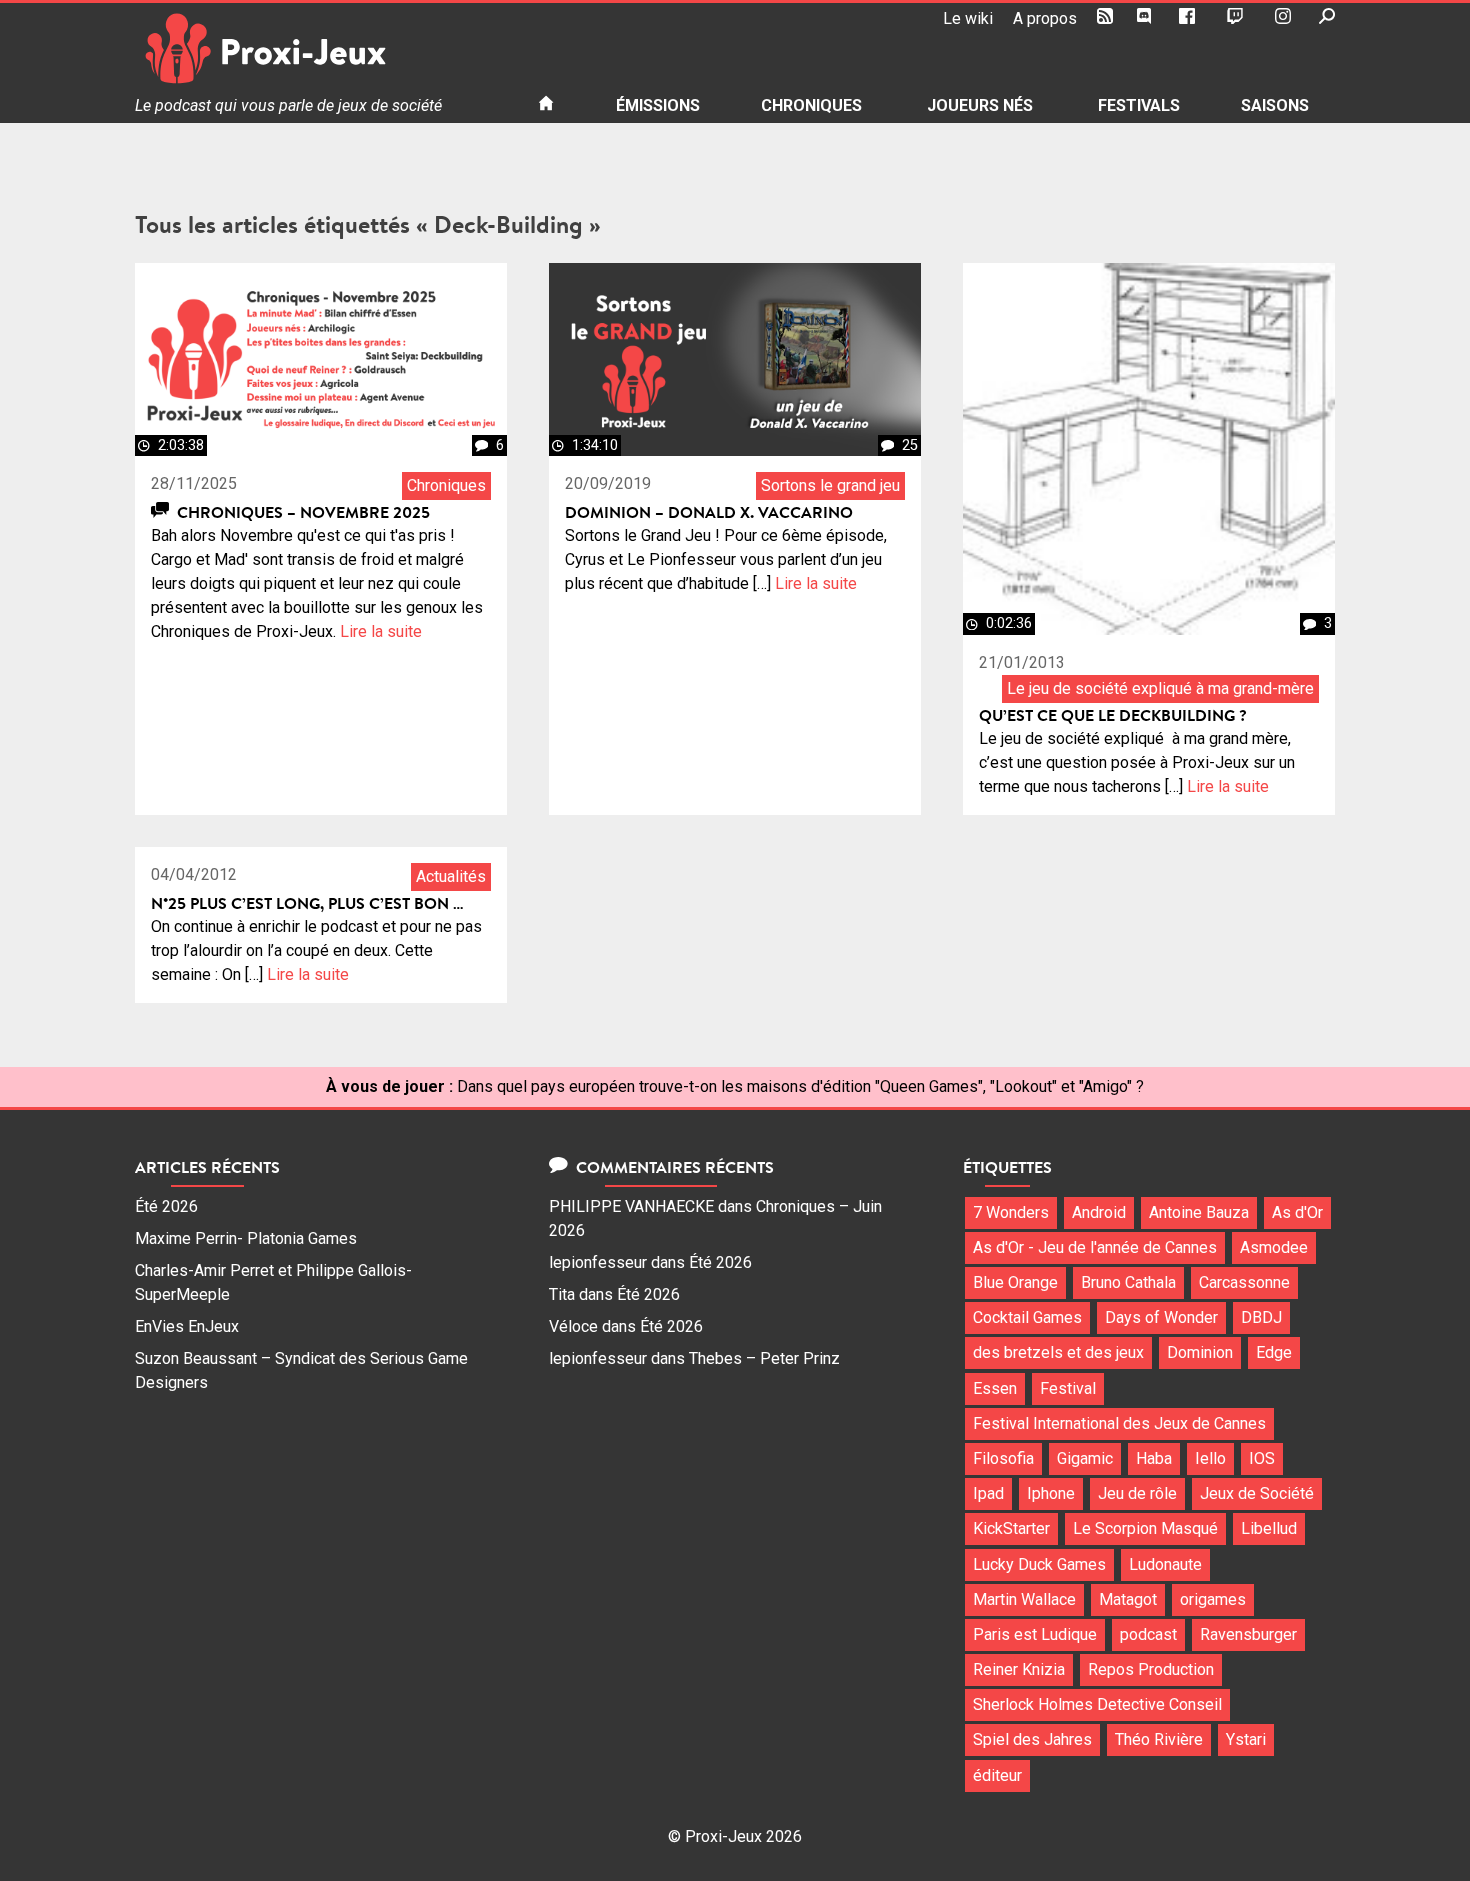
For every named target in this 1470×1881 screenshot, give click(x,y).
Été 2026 (166, 1206)
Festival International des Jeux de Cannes (1119, 1423)
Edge (1274, 1352)
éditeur (997, 1775)
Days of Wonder (1161, 1317)
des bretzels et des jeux (1058, 1352)
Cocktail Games (1027, 1317)
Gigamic (1085, 1458)
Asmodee (1274, 1247)
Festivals (1139, 105)
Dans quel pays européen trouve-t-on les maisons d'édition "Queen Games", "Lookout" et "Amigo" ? (800, 1086)
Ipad (988, 1493)
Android (1099, 1212)
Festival (1068, 1388)
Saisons (1275, 105)
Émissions (658, 105)
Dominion (1200, 1352)
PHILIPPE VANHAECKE (631, 1206)
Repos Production (1151, 1669)
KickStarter (1011, 1528)
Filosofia (1003, 1458)
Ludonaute (1165, 1564)
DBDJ (1261, 1317)
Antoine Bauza (1199, 1212)
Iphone (1051, 1493)
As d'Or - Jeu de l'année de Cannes (1095, 1247)
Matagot (1128, 1599)
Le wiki (968, 18)
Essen (995, 1388)
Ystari (1246, 1739)
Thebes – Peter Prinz (764, 1358)
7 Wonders (1011, 1212)
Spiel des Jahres (1032, 1739)
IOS (1262, 1458)
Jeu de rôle (1137, 1493)
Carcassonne (1244, 1282)
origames (1213, 1599)
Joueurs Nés (980, 105)
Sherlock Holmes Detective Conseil (1097, 1704)
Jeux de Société (1257, 1493)
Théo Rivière (1159, 1739)
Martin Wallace (1024, 1599)
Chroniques (811, 105)
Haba (1154, 1458)
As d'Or (1297, 1212)
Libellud (1269, 1528)
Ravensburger (1248, 1634)
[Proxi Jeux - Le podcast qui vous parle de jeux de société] (320, 48)
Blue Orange (1015, 1282)
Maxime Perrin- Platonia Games (246, 1238)
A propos (1045, 18)
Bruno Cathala (1128, 1282)
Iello (1210, 1458)
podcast (1148, 1634)
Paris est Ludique (1035, 1634)
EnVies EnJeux (187, 1326)
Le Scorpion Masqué (1145, 1528)
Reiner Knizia (1019, 1669)
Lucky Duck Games (1039, 1564)
